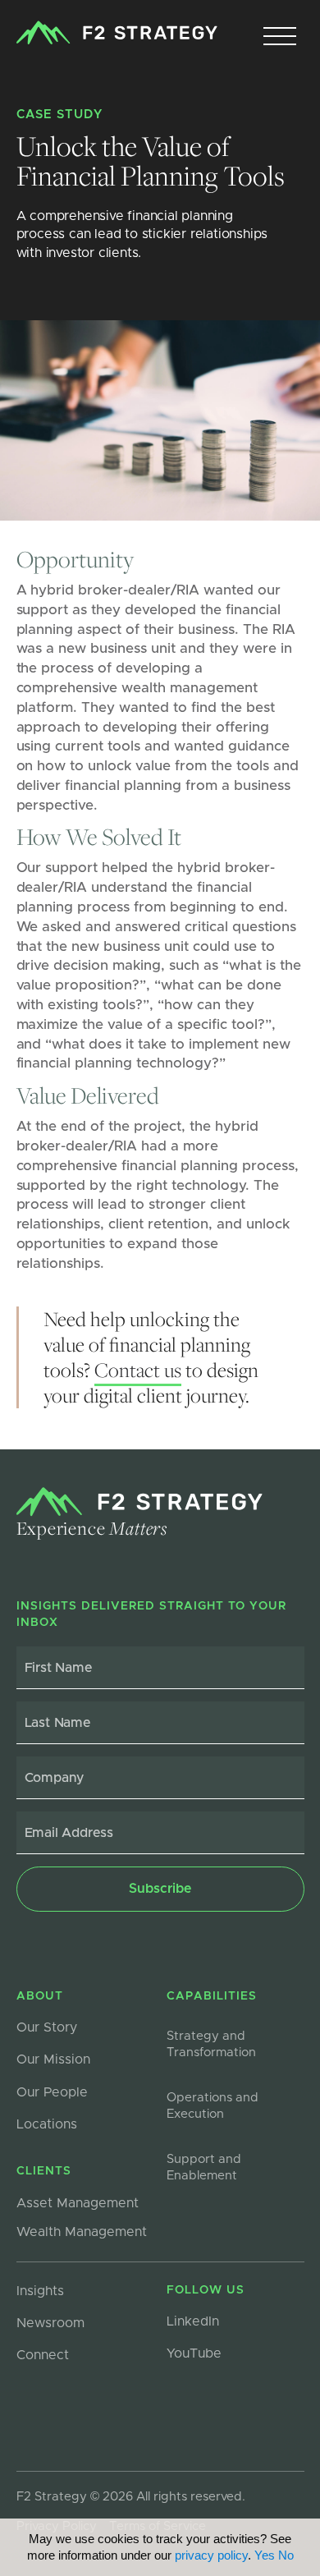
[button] (280, 37)
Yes (265, 2555)
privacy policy (211, 2555)
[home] (117, 33)
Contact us (138, 1370)
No (286, 2555)
